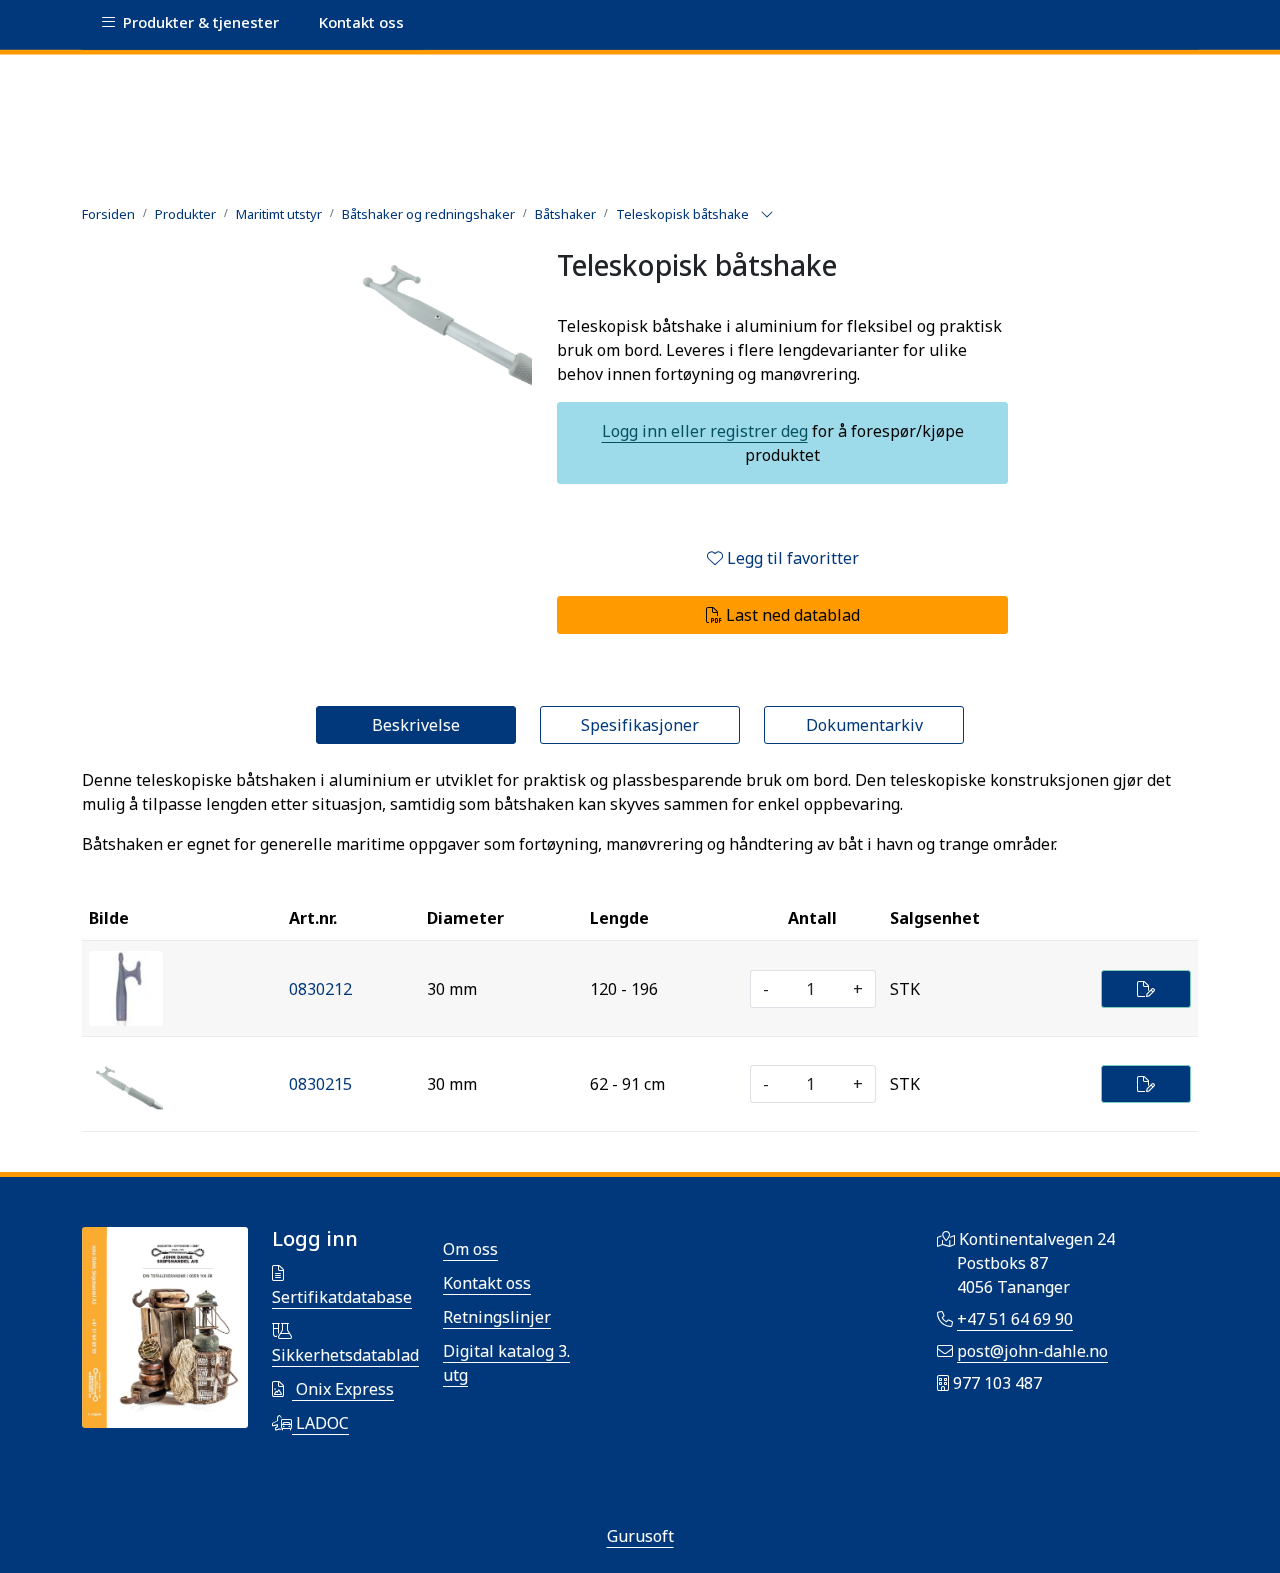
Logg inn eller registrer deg (705, 431)
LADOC (320, 1423)
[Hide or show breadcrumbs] (767, 215)
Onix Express (343, 1389)
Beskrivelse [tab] (416, 725)
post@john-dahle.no (1032, 1351)
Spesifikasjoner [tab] (640, 725)
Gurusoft (640, 1536)
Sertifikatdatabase (342, 1297)
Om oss (470, 1249)
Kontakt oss (487, 1283)
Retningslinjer (497, 1317)
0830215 (320, 1084)
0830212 (320, 989)
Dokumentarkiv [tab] (864, 725)
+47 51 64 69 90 (1015, 1319)
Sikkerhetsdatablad (345, 1355)
